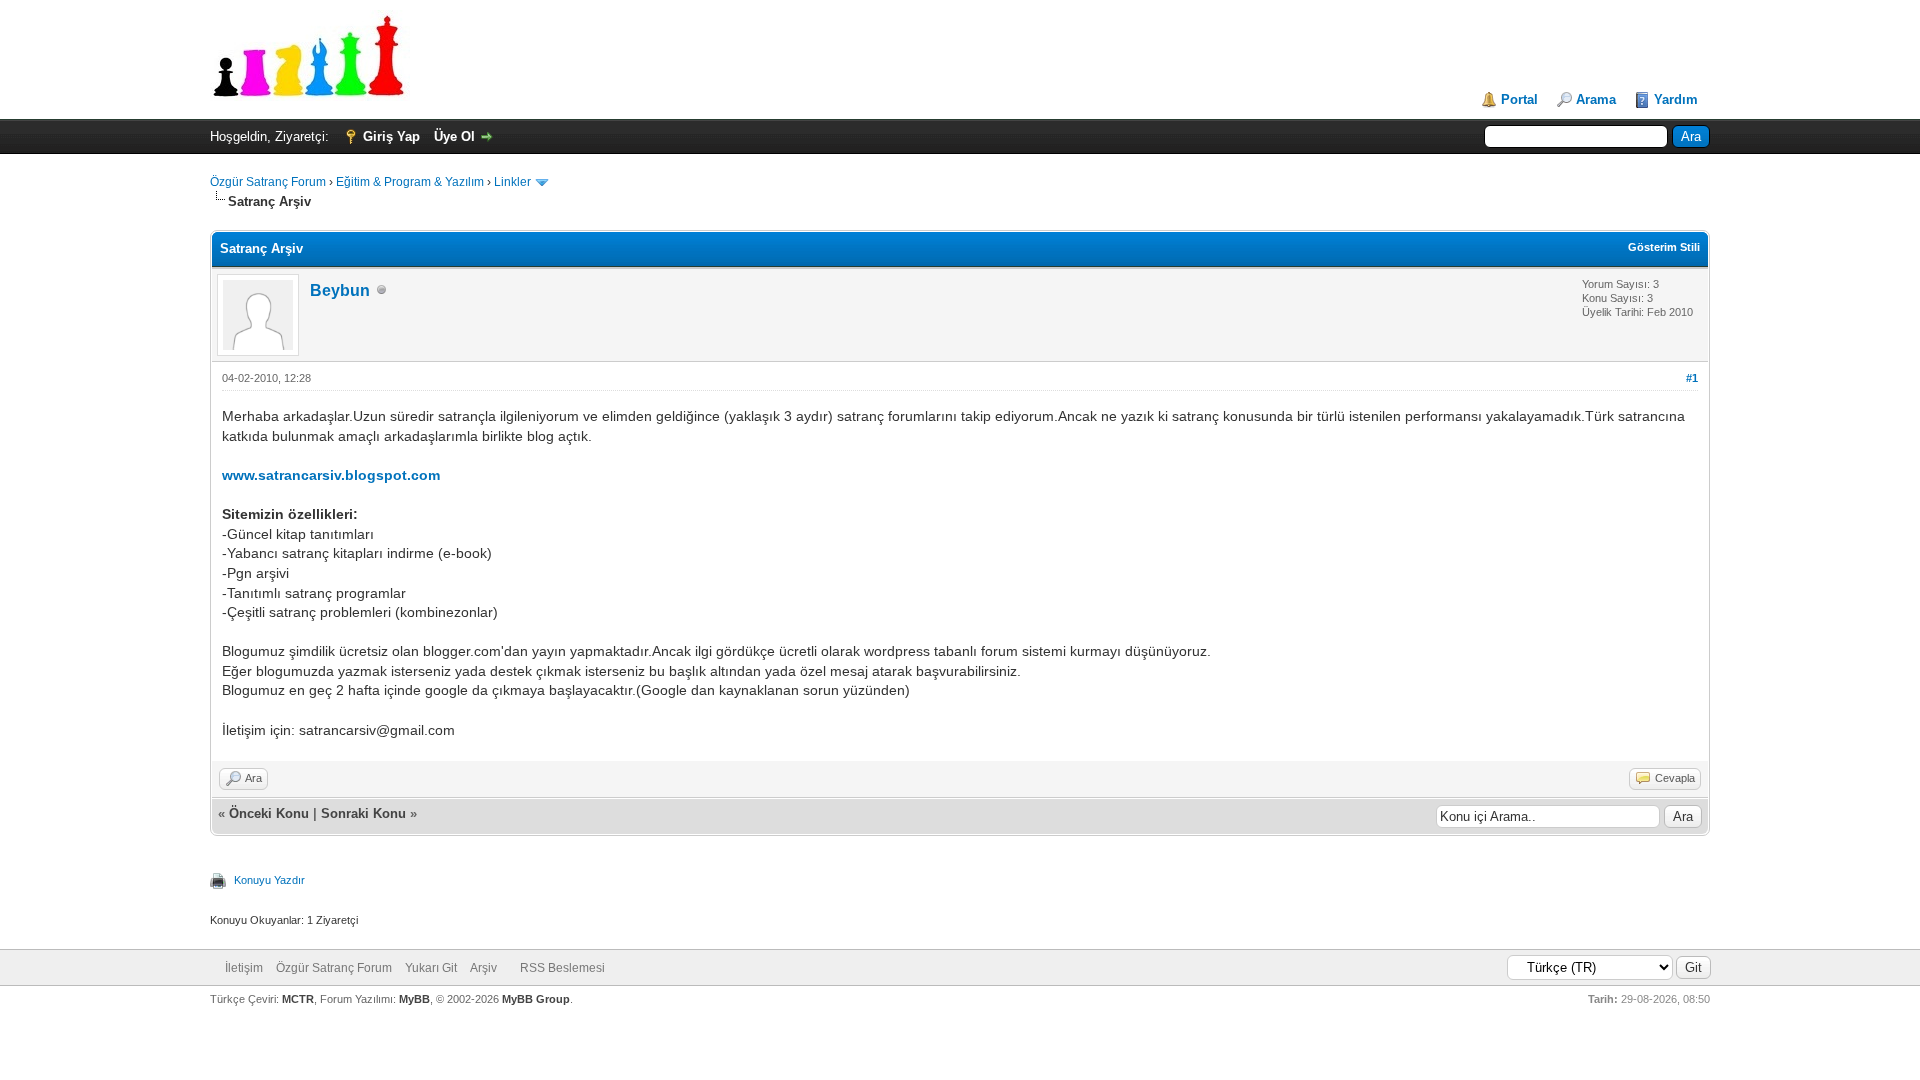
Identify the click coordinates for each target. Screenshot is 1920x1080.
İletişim (244, 968)
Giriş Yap (391, 136)
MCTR (298, 999)
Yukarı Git (431, 968)
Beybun (340, 290)
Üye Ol (454, 136)
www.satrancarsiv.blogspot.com (331, 475)
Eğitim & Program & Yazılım (410, 182)
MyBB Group (536, 999)
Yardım (1676, 99)
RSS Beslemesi (562, 968)
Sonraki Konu (363, 813)
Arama (1596, 99)
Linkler (512, 182)
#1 (1692, 378)
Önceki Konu (269, 813)
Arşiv (483, 968)
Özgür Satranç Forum (268, 182)
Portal (1519, 99)
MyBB (414, 999)
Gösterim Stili (1664, 247)
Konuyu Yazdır (269, 880)
